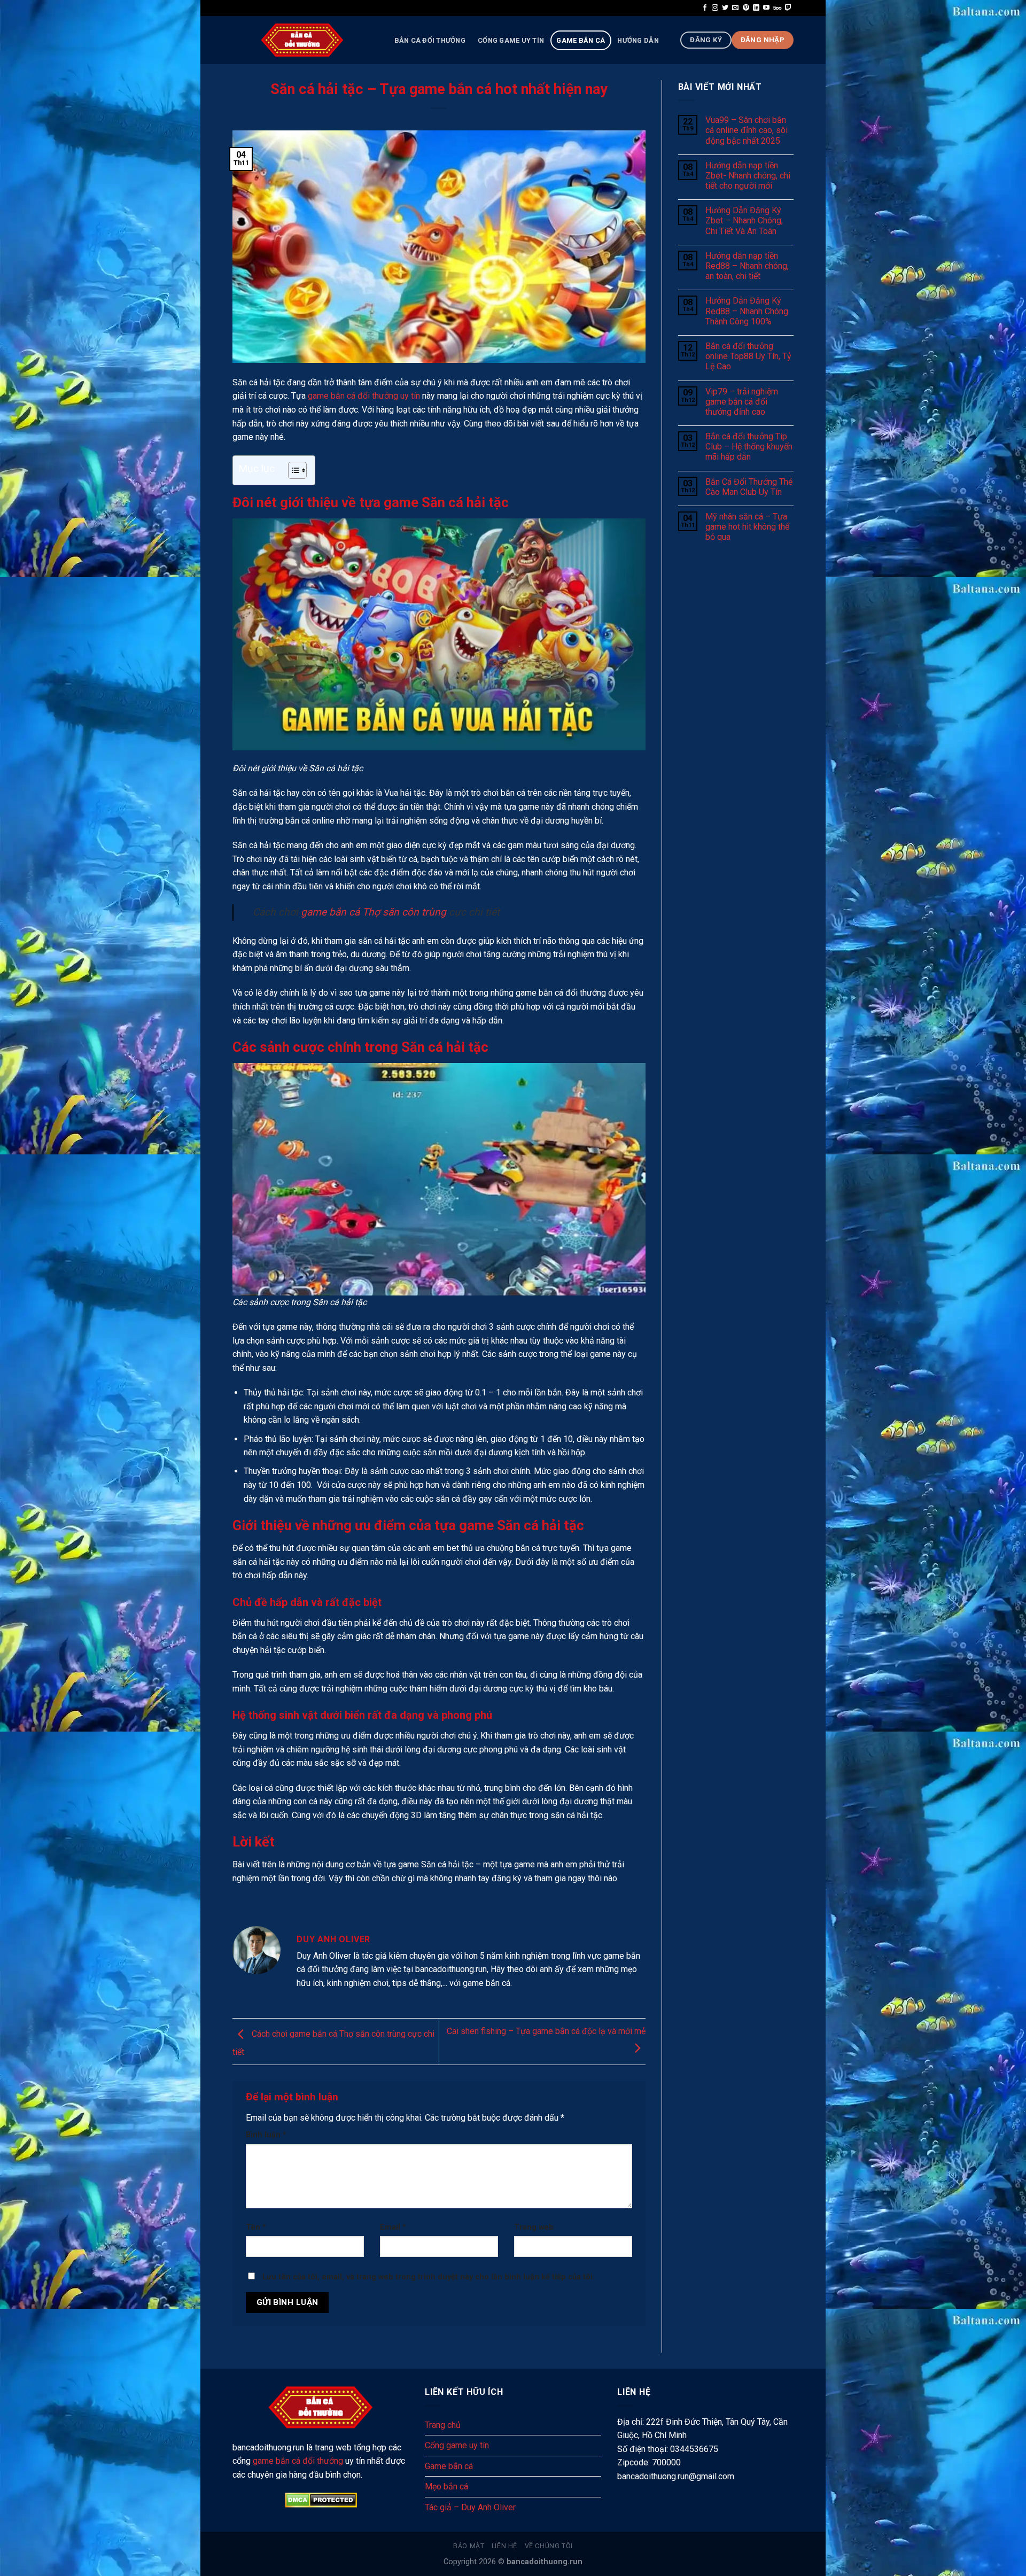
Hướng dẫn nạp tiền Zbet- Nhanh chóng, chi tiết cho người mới (748, 176)
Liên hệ (504, 2546)
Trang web (534, 2227)
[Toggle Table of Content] (292, 470)
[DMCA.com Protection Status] (321, 2500)
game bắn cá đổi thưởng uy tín (364, 396)
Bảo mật (469, 2546)
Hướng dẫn (638, 40)
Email (393, 2227)
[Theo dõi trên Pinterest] (746, 8)
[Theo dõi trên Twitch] (788, 8)
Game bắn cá (581, 40)
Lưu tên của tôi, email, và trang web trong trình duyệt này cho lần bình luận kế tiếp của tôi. (429, 2277)
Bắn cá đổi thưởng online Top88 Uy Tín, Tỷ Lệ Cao (748, 356)
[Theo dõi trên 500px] (777, 8)
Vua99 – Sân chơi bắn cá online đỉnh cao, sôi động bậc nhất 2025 (747, 130)
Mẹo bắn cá (446, 2486)
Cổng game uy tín (511, 40)
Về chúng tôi (549, 2546)
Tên (256, 2227)
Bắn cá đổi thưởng (430, 40)
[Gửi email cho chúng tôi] (735, 8)
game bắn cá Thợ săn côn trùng (374, 912)
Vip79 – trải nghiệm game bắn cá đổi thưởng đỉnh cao (742, 402)
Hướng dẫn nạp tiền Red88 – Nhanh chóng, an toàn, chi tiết (747, 266)
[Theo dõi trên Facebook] (705, 8)
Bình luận (266, 2135)
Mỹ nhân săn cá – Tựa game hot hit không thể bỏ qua (747, 527)
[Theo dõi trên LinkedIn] (756, 8)
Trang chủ (443, 2425)
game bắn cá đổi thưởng (298, 2461)
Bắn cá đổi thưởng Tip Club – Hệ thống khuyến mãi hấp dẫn (749, 447)
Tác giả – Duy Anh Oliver (470, 2507)
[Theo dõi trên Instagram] (715, 8)
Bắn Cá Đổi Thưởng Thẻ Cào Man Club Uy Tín (749, 487)
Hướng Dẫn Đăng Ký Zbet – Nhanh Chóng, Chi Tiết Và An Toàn (744, 220)
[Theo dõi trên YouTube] (766, 8)
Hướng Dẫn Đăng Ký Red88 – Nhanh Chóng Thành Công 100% (747, 311)
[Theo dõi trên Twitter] (725, 8)
